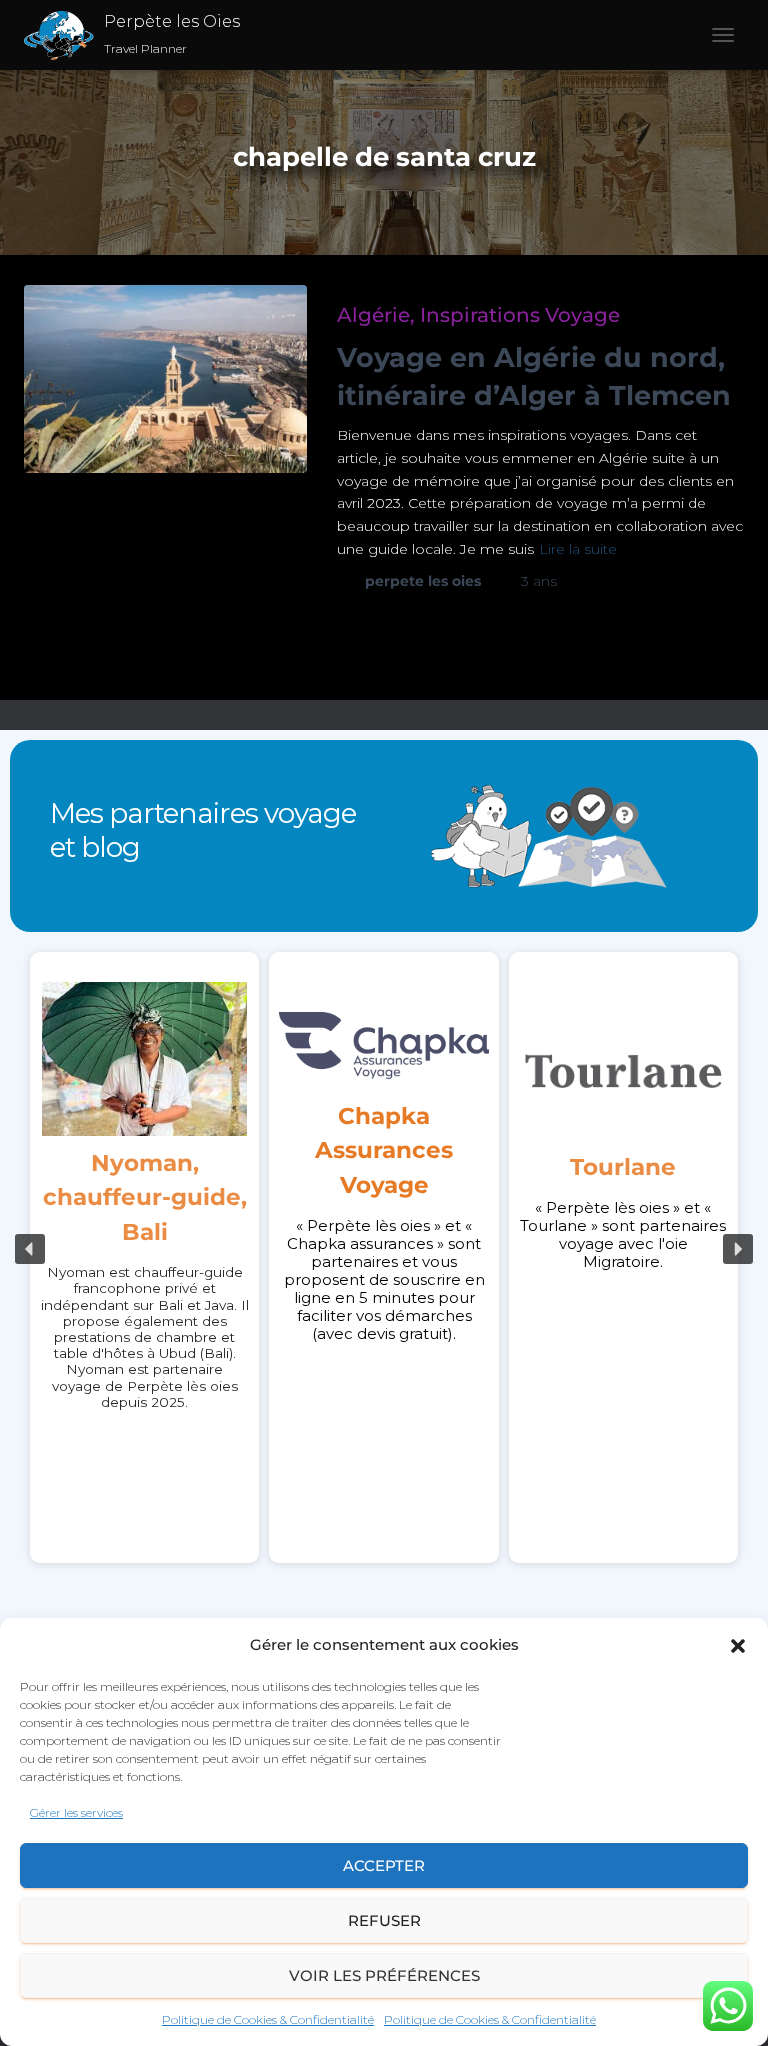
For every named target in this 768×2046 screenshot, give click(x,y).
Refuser (384, 1920)
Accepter (384, 1865)
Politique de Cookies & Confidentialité (268, 2019)
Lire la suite (578, 549)
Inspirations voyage (520, 315)
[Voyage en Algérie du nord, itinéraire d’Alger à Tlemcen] (165, 379)
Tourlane (117, 1167)
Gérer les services (76, 1812)
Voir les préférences (384, 1975)
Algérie (373, 315)
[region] (384, 1249)
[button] (738, 1646)
